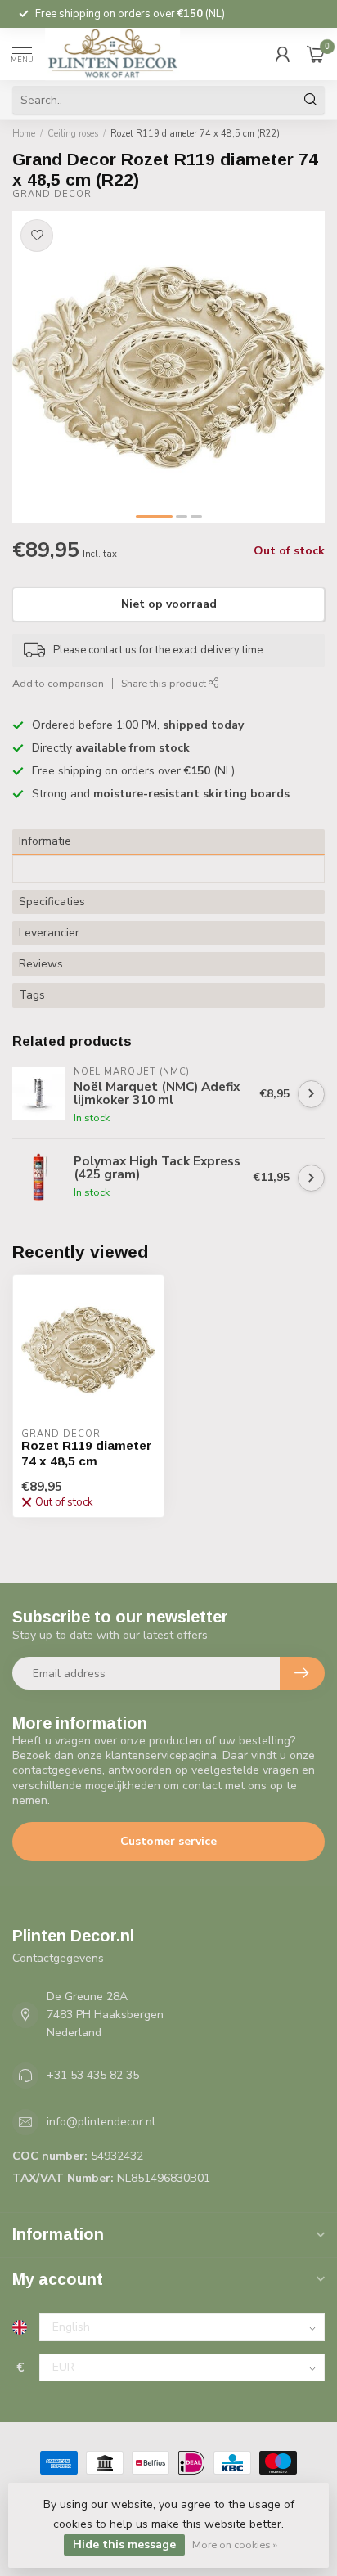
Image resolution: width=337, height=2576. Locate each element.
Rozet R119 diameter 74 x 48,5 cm (86, 1453)
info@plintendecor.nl (101, 2122)
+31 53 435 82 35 (93, 2075)
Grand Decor (52, 194)
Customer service (168, 1841)
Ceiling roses (73, 134)
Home (24, 134)
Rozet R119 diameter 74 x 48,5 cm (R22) (195, 134)
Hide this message (124, 2545)
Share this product (165, 683)
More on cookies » (235, 2545)
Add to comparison (58, 683)
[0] (316, 54)
